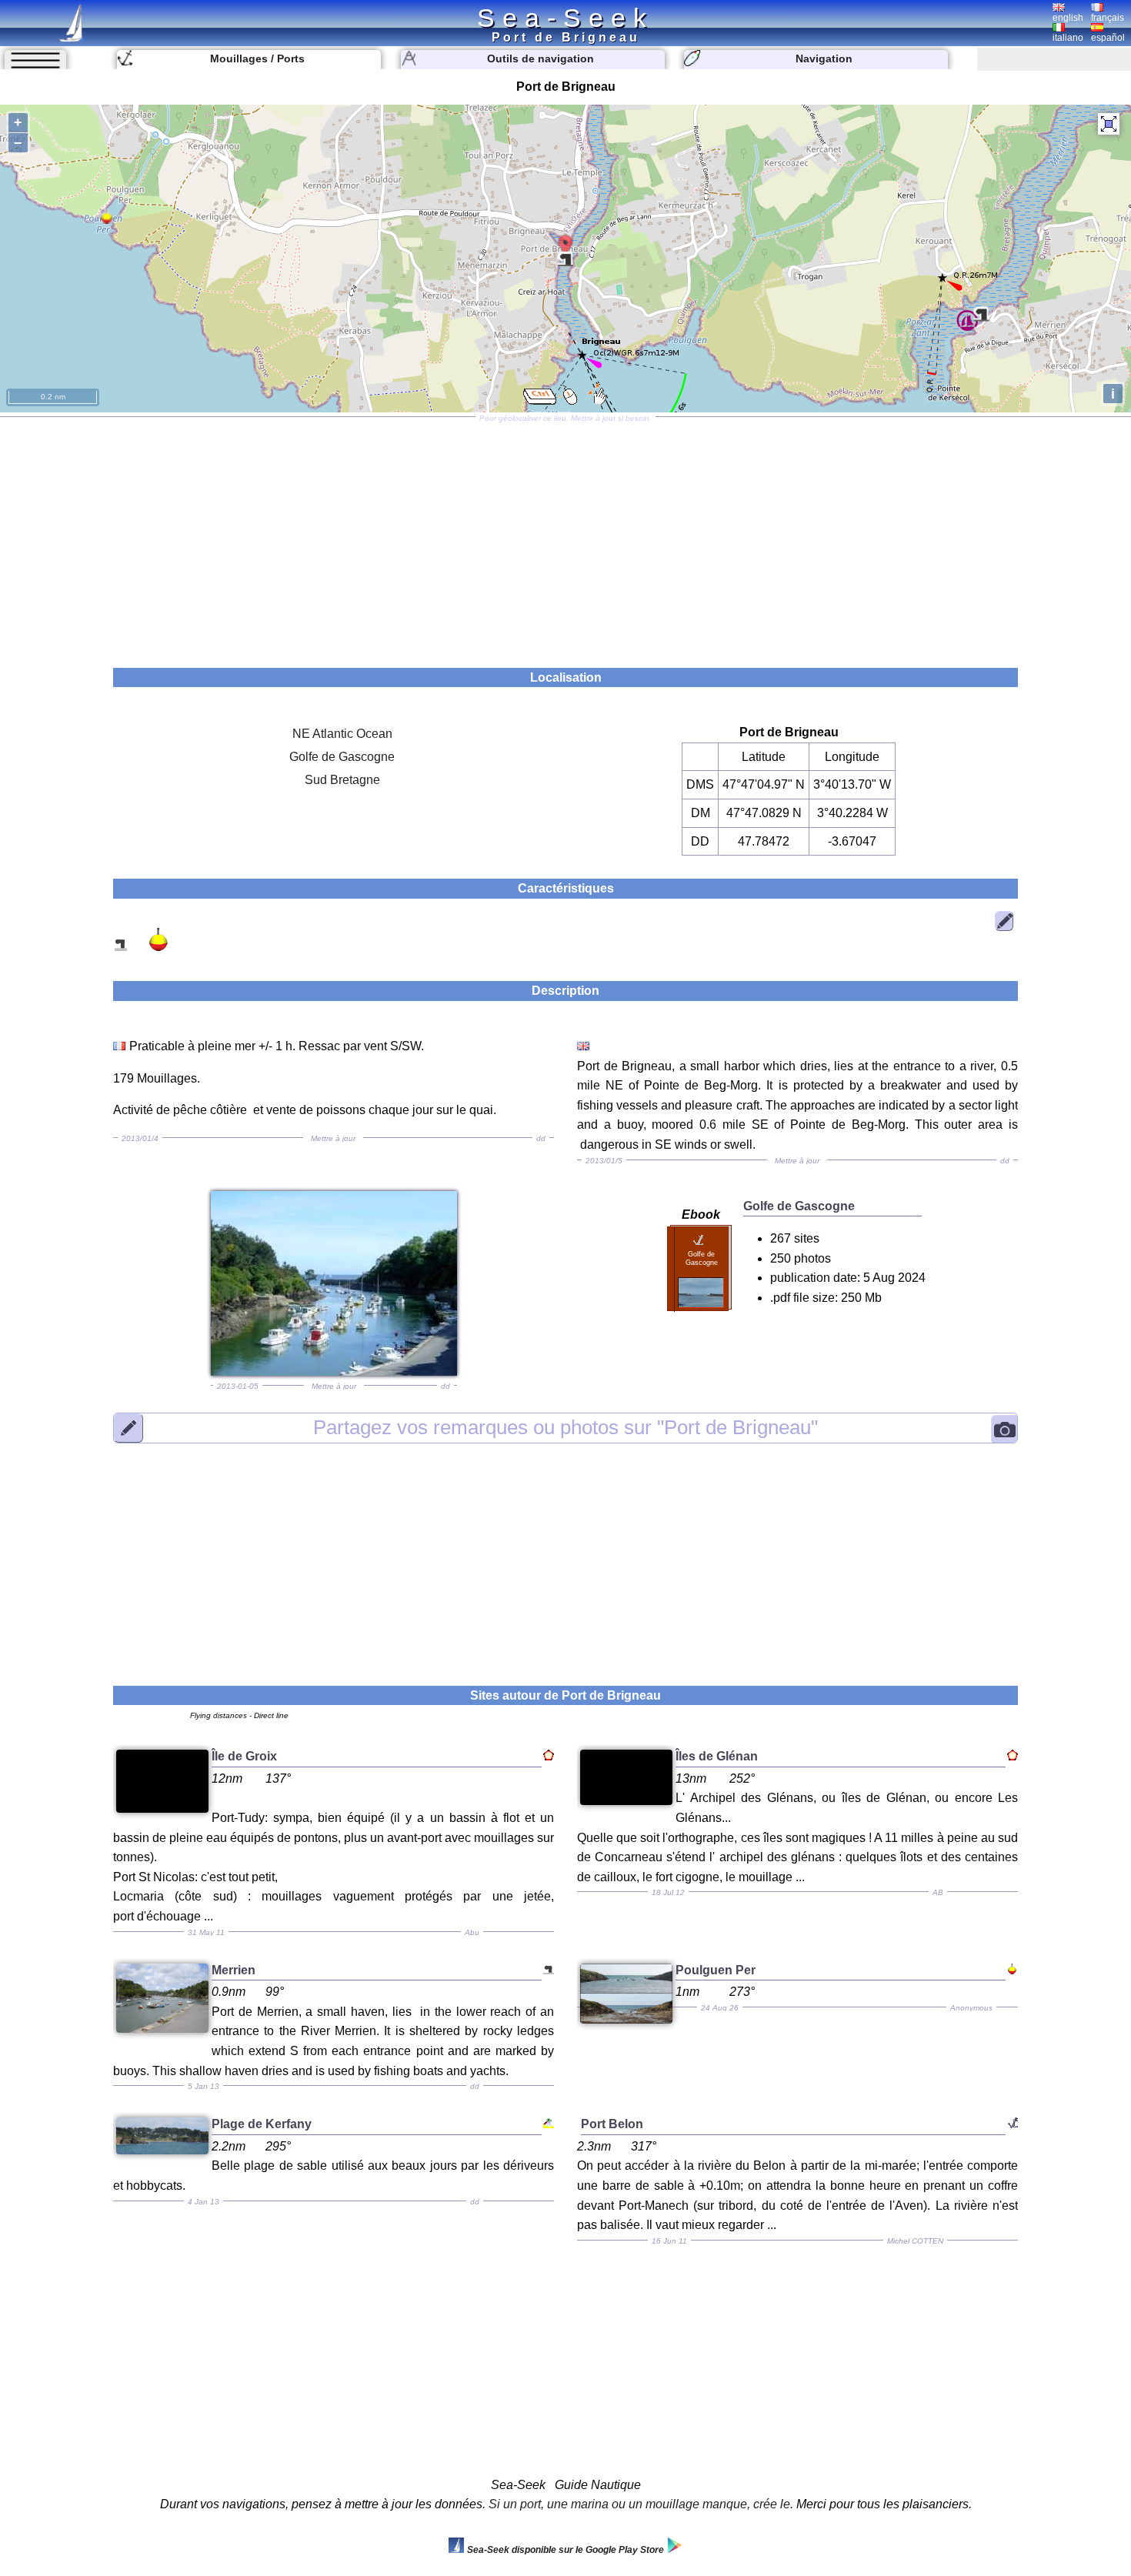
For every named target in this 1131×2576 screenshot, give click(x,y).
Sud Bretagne (342, 780)
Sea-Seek (565, 18)
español (1108, 38)
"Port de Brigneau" (565, 1427)
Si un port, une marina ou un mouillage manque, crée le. (641, 2504)
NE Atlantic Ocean (342, 734)
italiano (1068, 38)
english (1068, 18)
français (1108, 18)
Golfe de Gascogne (342, 757)
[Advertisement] (565, 537)
